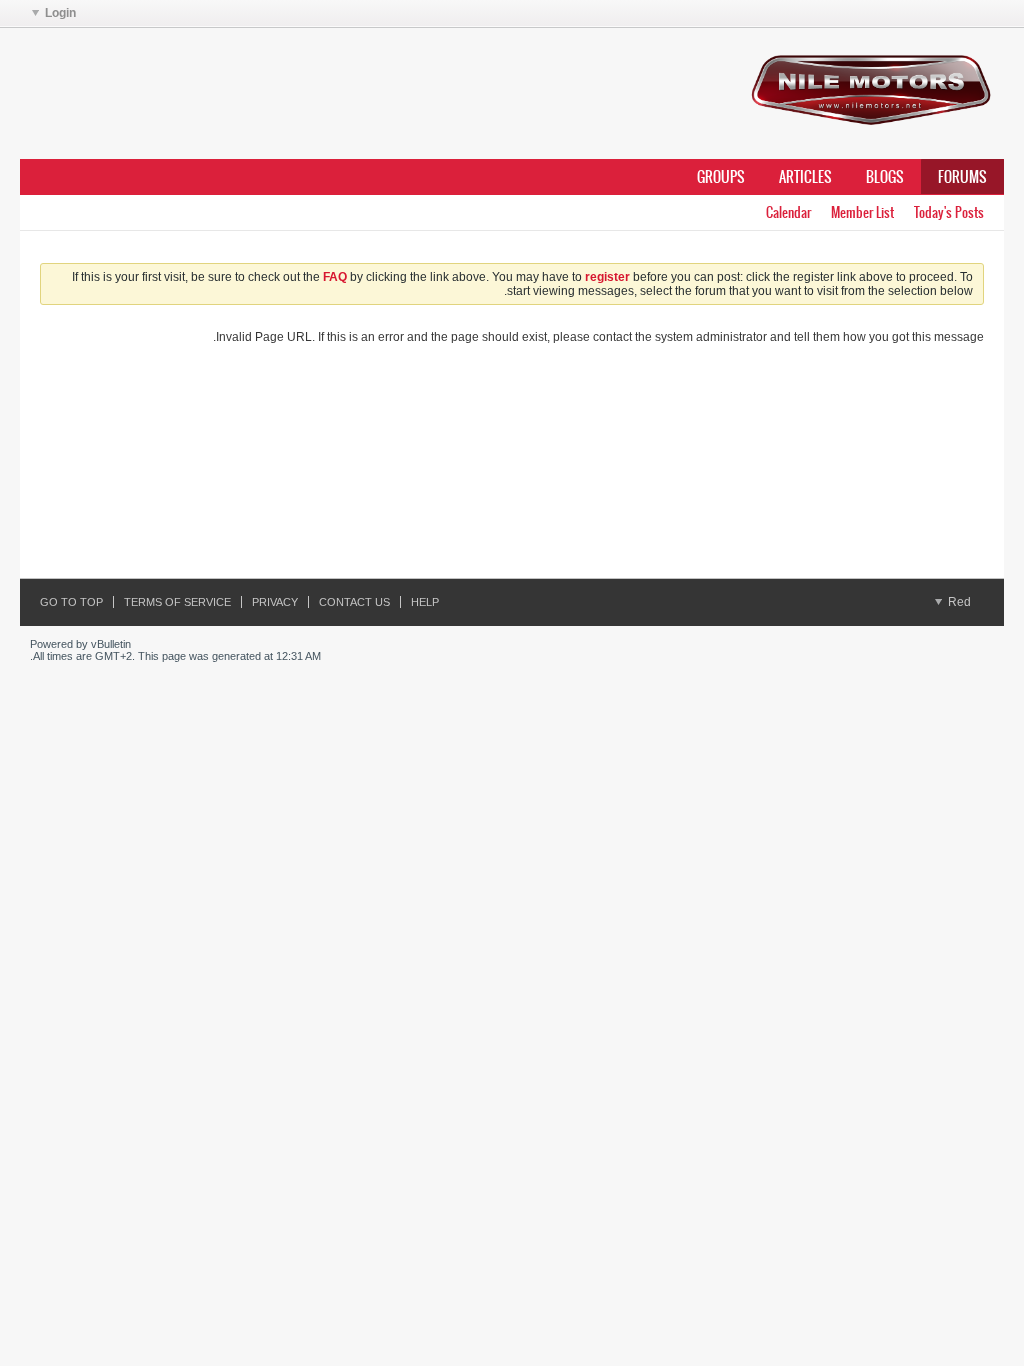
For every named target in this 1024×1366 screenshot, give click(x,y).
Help (425, 602)
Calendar (788, 212)
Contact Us (354, 602)
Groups (721, 177)
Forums (962, 177)
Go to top (71, 602)
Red (958, 602)
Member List (862, 212)
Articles (805, 177)
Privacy (275, 602)
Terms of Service (177, 602)
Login (60, 13)
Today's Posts (949, 212)
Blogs (885, 177)
